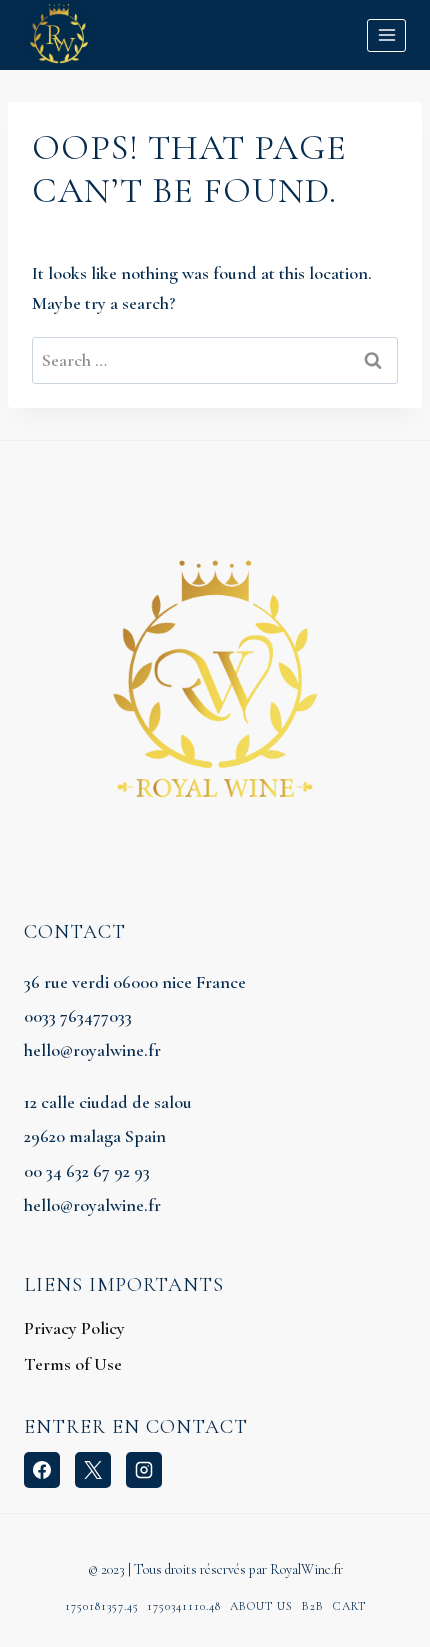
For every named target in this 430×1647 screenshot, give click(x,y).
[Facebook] (42, 1470)
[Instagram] (144, 1470)
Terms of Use (73, 1364)
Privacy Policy (74, 1328)
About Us (261, 1606)
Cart (349, 1606)
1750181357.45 (102, 1606)
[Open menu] (386, 35)
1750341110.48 (184, 1606)
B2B (313, 1606)
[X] (93, 1470)
